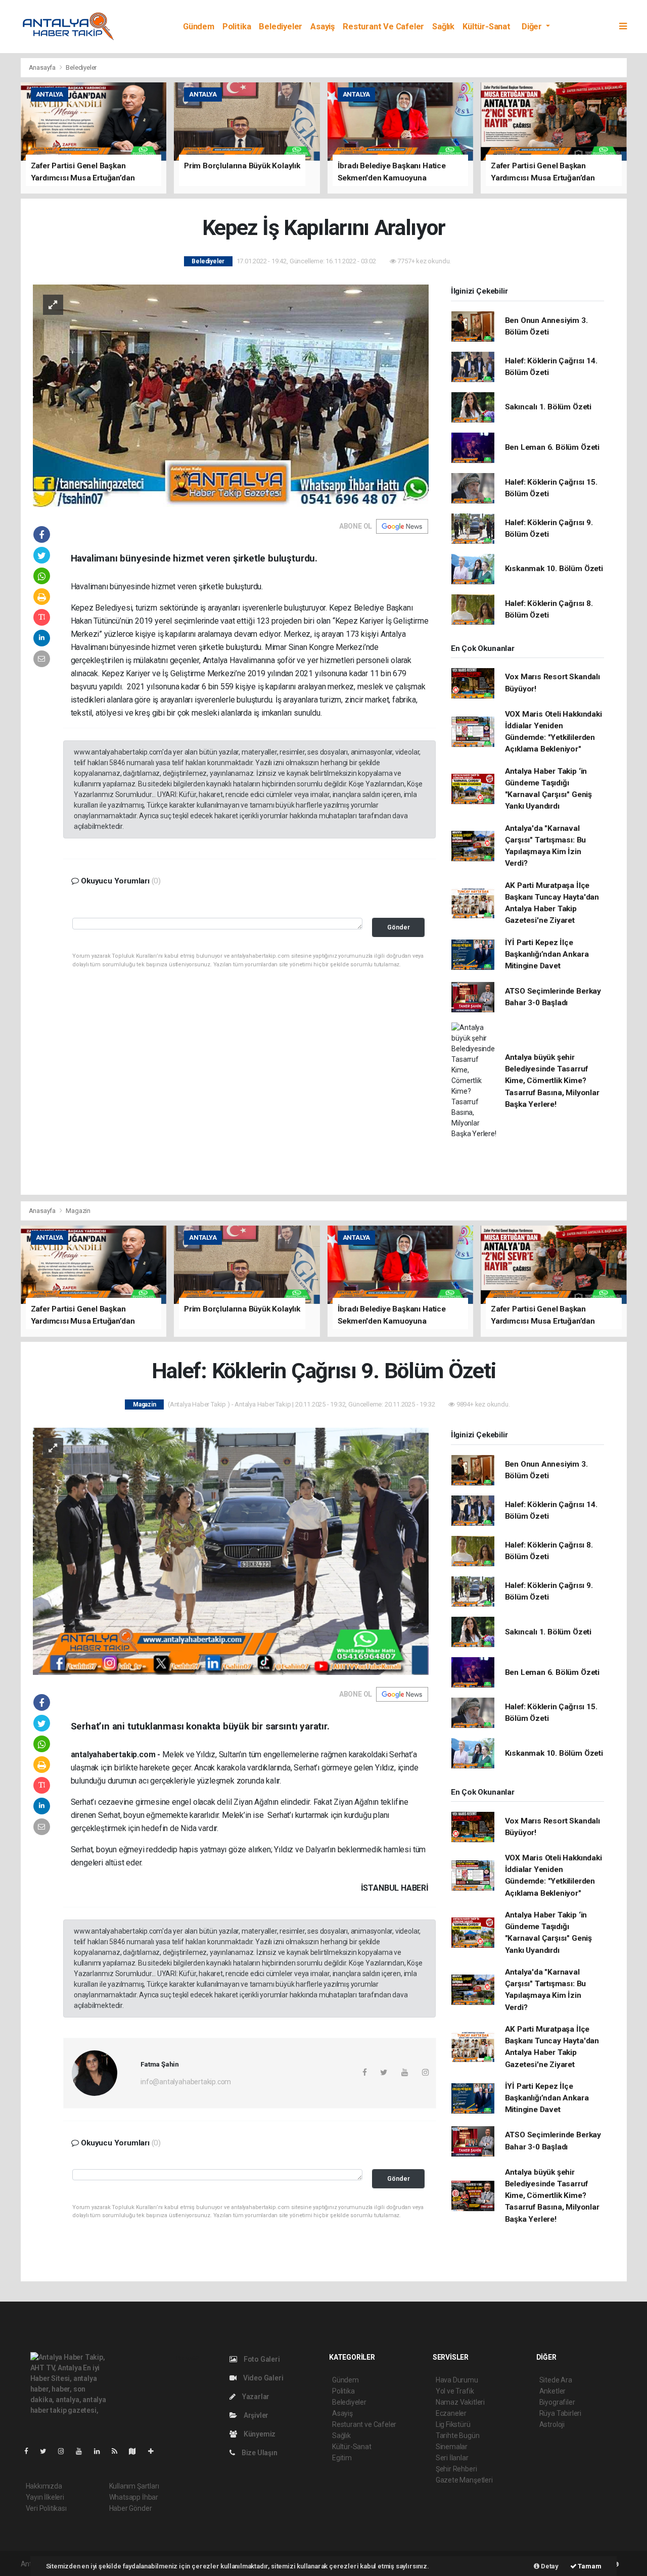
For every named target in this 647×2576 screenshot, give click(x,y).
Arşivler (255, 2415)
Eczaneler (451, 2413)
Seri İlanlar (452, 2458)
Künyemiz (259, 2434)
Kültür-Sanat (487, 27)
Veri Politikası (46, 2508)
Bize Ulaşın (259, 2453)
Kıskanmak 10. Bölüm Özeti (554, 569)
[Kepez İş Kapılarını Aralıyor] (231, 395)
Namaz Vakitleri (460, 2402)
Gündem (199, 27)
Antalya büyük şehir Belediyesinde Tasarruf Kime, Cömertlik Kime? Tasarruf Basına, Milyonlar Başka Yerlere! (552, 1081)
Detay (549, 2566)
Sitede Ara (556, 2380)
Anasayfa (43, 67)
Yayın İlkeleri (45, 2497)
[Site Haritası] (136, 2451)
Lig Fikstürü (453, 2424)
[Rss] (119, 2451)
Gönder (399, 927)
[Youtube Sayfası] (83, 2451)
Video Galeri (262, 2378)
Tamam (589, 2566)
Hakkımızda (44, 2486)
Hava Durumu (457, 2380)
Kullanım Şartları (134, 2486)
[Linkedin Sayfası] (101, 2451)
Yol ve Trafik (455, 2391)
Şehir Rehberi (456, 2469)
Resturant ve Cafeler (383, 27)
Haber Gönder (131, 2508)
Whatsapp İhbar (134, 2497)
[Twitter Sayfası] (47, 2451)
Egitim (342, 2458)
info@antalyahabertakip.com (186, 2082)
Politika (237, 27)
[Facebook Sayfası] (30, 2451)
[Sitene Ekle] (155, 2451)
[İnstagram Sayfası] (65, 2451)
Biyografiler (557, 2402)
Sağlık (443, 27)
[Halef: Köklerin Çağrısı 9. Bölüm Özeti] (231, 1551)
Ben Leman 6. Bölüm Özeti (552, 447)
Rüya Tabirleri (560, 2413)
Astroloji (552, 2424)
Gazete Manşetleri (464, 2480)
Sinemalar (452, 2447)
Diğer (533, 27)
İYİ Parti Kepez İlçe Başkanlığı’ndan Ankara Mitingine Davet (547, 954)
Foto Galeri (261, 2359)
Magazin (78, 1211)
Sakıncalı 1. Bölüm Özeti (548, 407)
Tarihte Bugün (458, 2436)
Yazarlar (255, 2397)
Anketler (552, 2391)
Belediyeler (281, 27)
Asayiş (322, 27)
